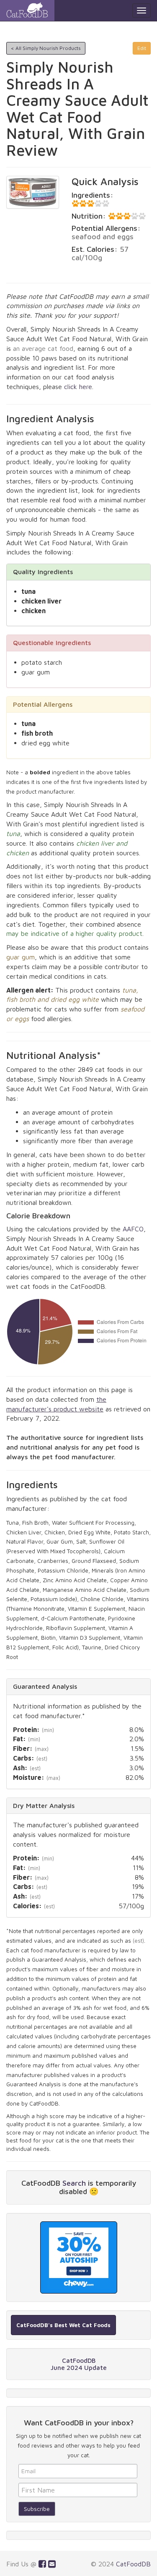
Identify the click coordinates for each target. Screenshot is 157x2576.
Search (74, 2183)
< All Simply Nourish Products (46, 48)
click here (78, 387)
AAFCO (133, 1229)
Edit (142, 48)
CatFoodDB (133, 2564)
